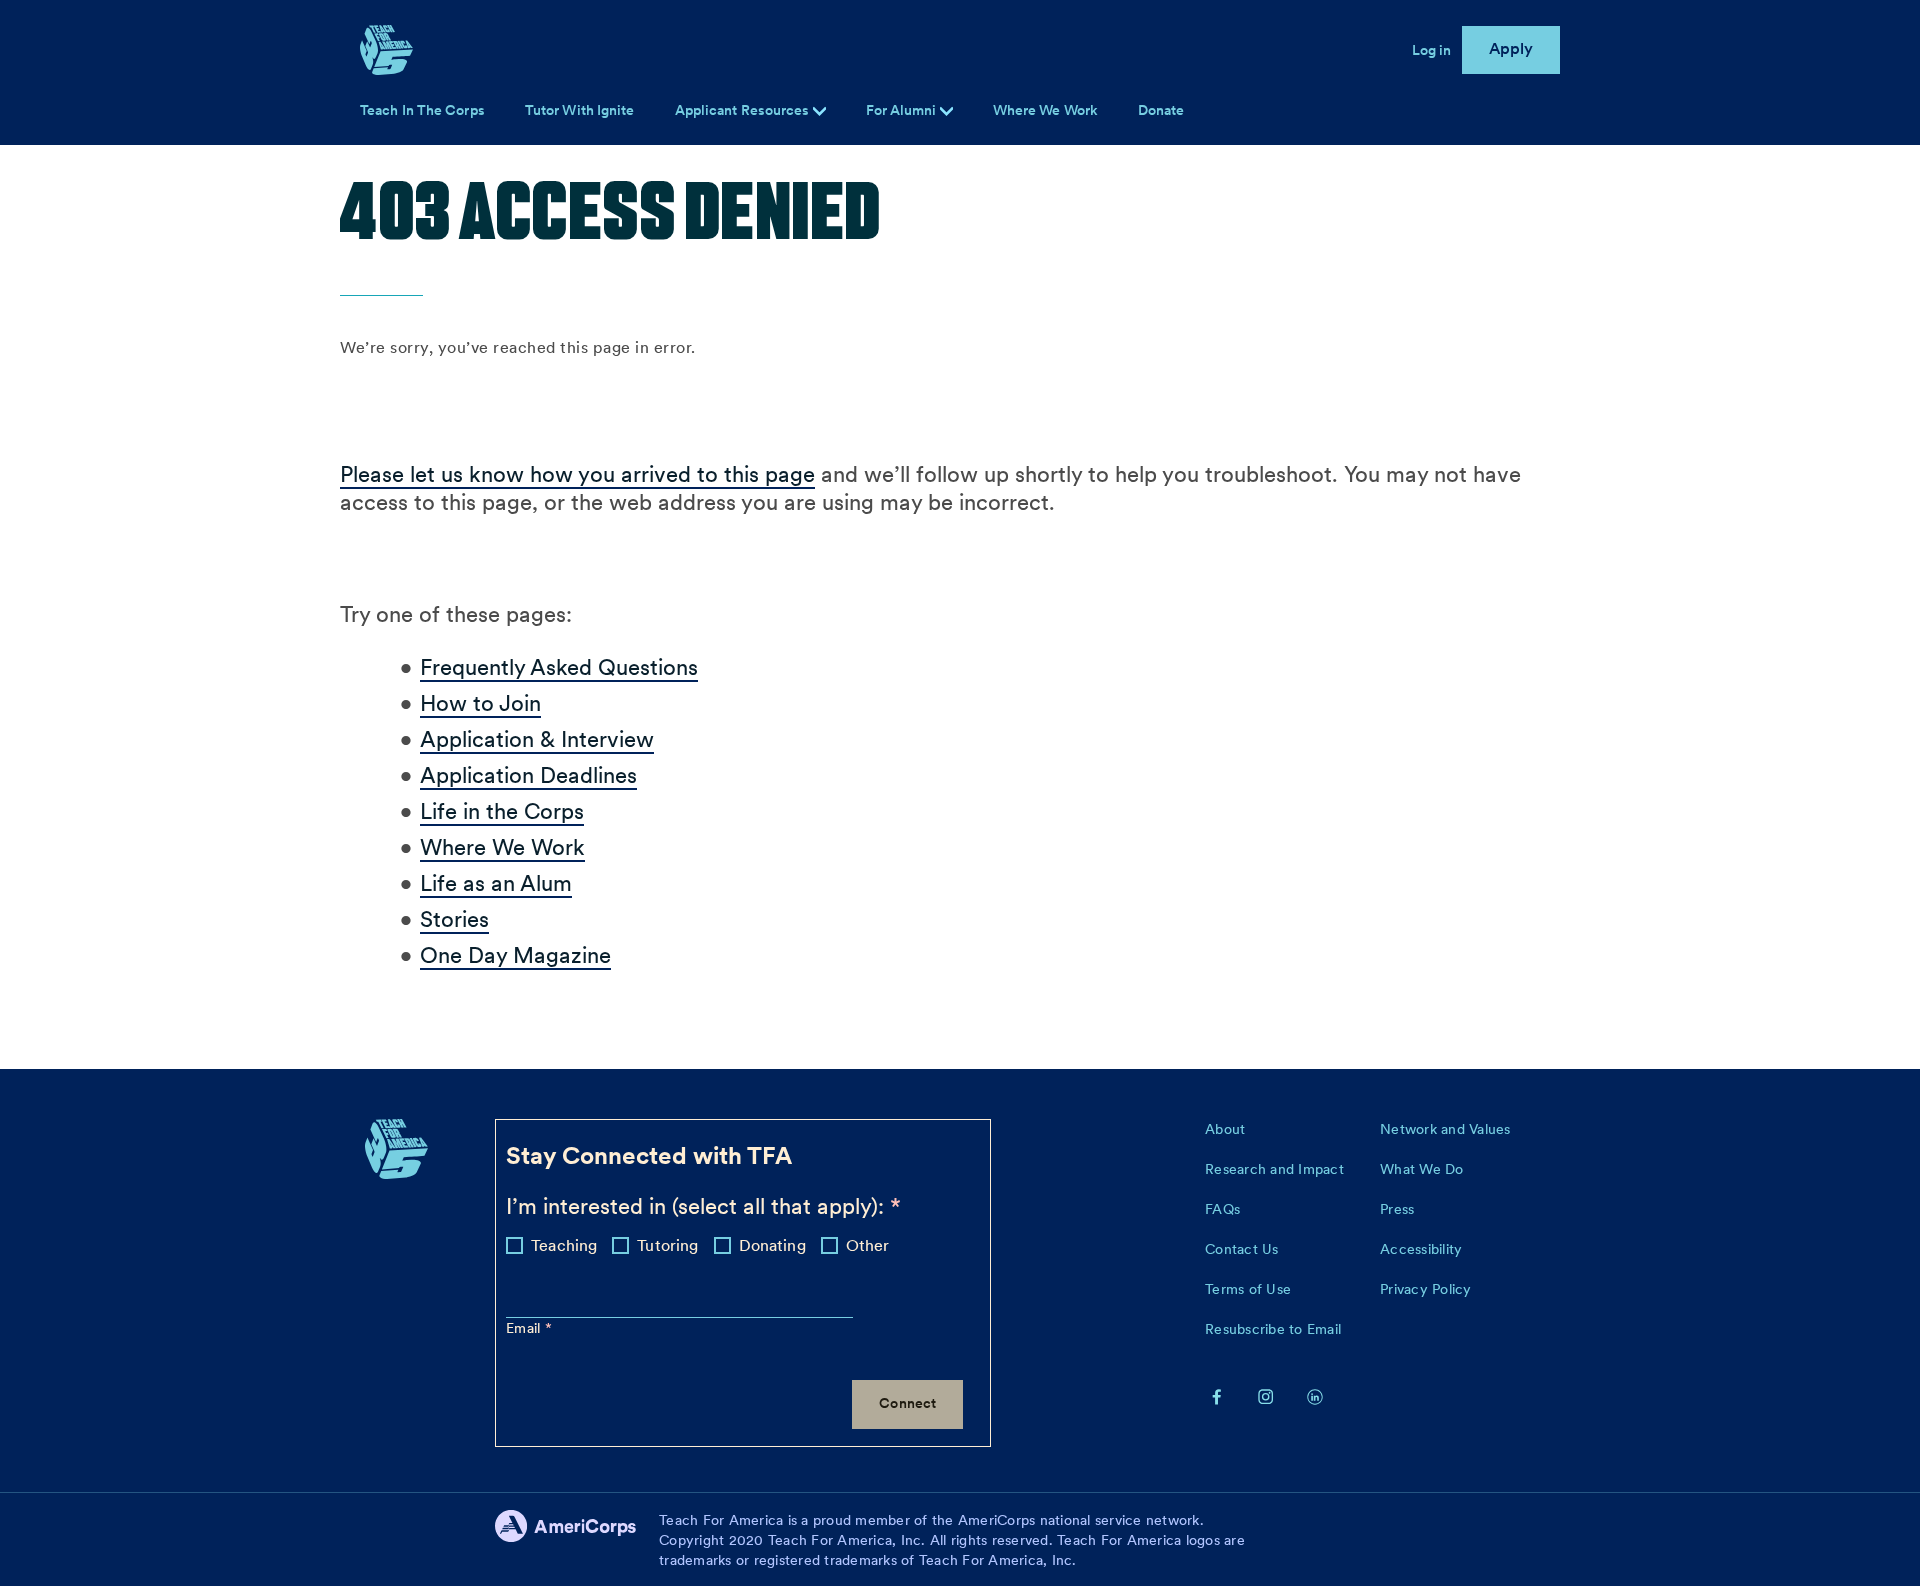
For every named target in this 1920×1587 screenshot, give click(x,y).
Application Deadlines (528, 775)
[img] (946, 111)
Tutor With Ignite (580, 110)
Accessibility (1421, 1249)
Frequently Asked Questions (559, 667)
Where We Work (1045, 110)
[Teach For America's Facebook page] (1217, 1396)
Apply (1511, 48)
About (1225, 1129)
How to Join (480, 703)
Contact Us (1242, 1249)
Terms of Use (1248, 1289)
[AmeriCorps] (577, 1540)
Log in (1432, 50)
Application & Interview (537, 739)
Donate (1161, 110)
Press (1397, 1209)
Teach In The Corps (422, 110)
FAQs (1222, 1209)
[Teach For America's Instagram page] (1266, 1396)
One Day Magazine (515, 955)
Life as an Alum (496, 883)
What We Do (1422, 1169)
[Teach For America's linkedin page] (1315, 1396)
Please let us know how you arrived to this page (577, 474)
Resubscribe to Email (1273, 1329)
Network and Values (1445, 1129)
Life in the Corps (502, 811)
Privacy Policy (1426, 1289)
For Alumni (903, 110)
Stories (454, 919)
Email (525, 1328)
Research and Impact (1274, 1169)
